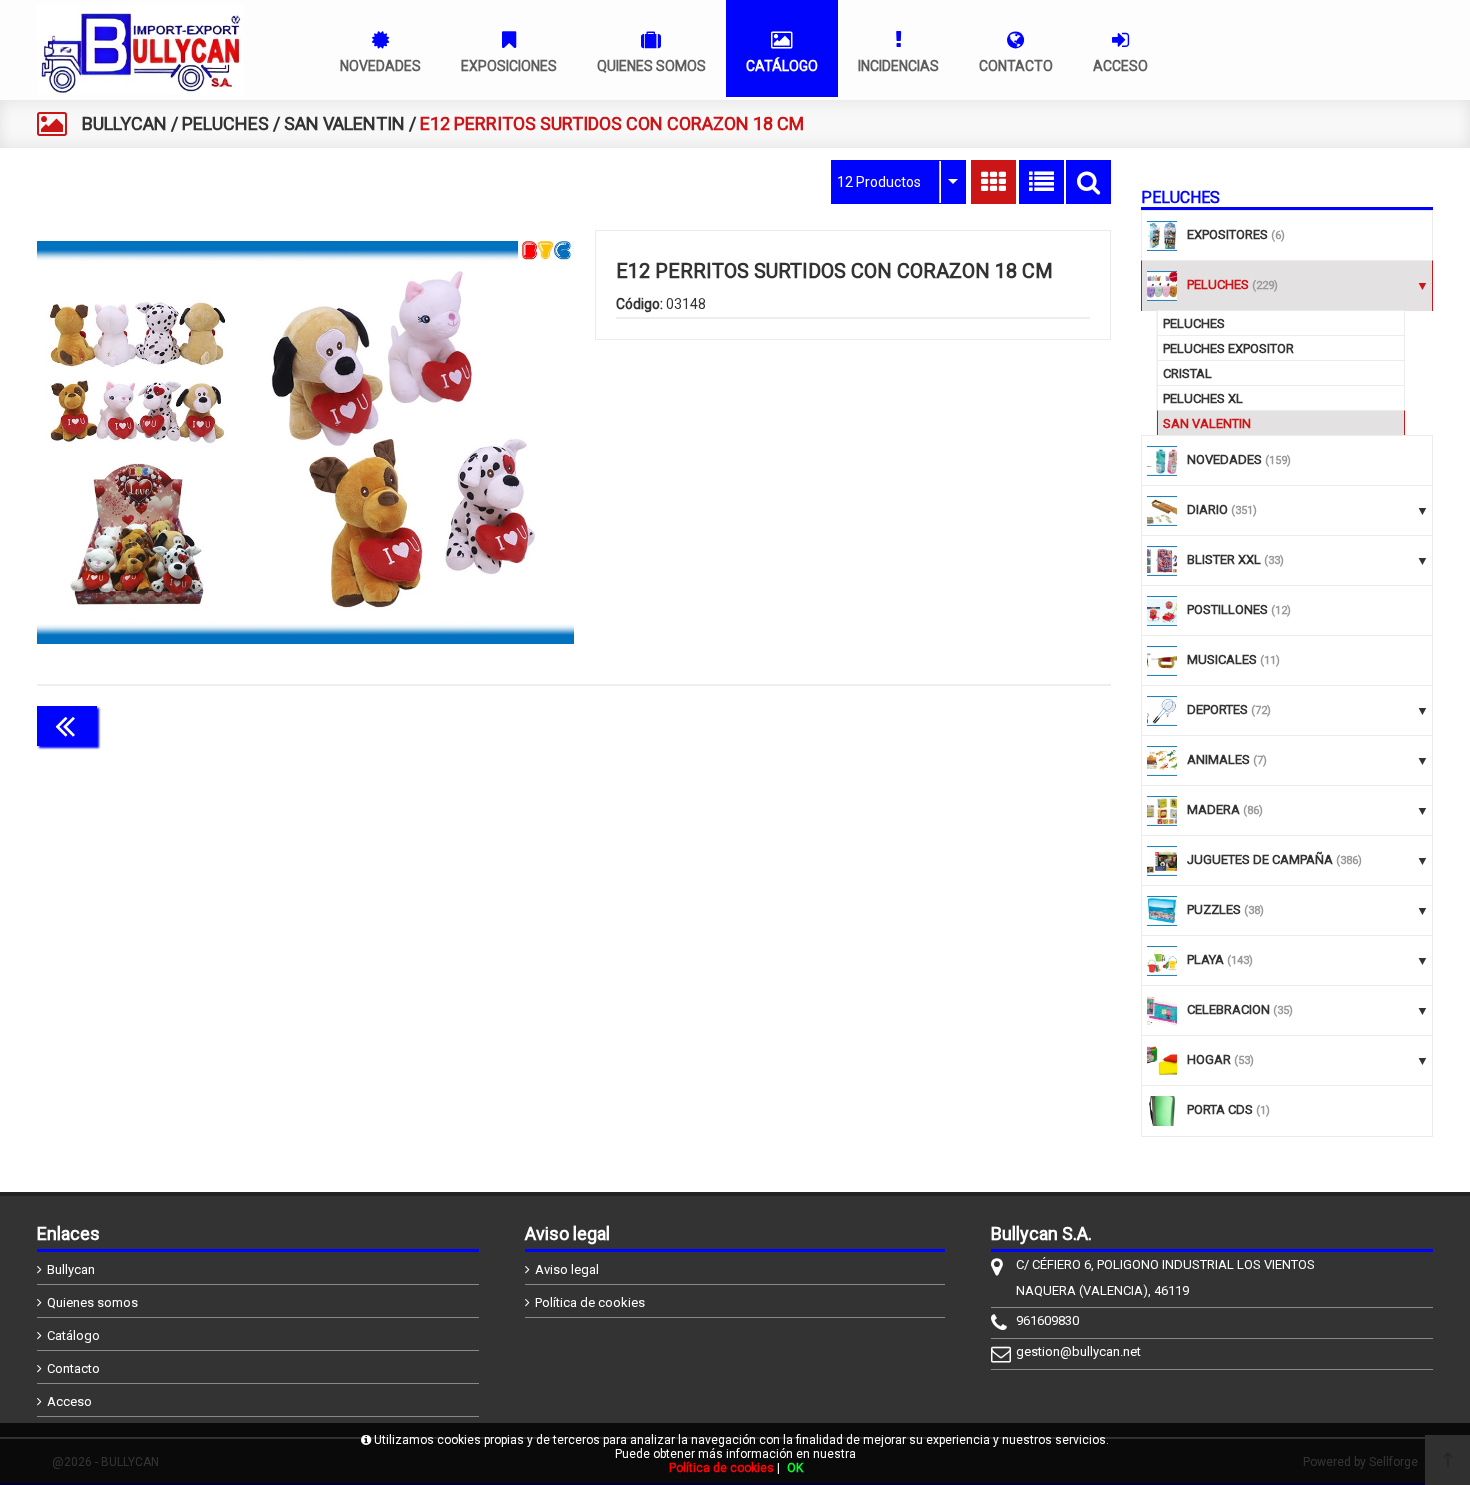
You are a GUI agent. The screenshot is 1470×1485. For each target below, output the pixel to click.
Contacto (73, 1368)
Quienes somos (92, 1302)
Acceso (69, 1401)
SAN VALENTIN (344, 123)
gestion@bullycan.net (1078, 1351)
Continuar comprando (1022, 724)
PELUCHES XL (1203, 398)
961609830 (1047, 1320)
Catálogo (73, 1335)
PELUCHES (225, 123)
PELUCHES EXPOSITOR (1228, 348)
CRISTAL (1187, 373)
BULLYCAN (124, 123)
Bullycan (71, 1269)
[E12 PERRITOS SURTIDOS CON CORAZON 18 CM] (305, 442)
